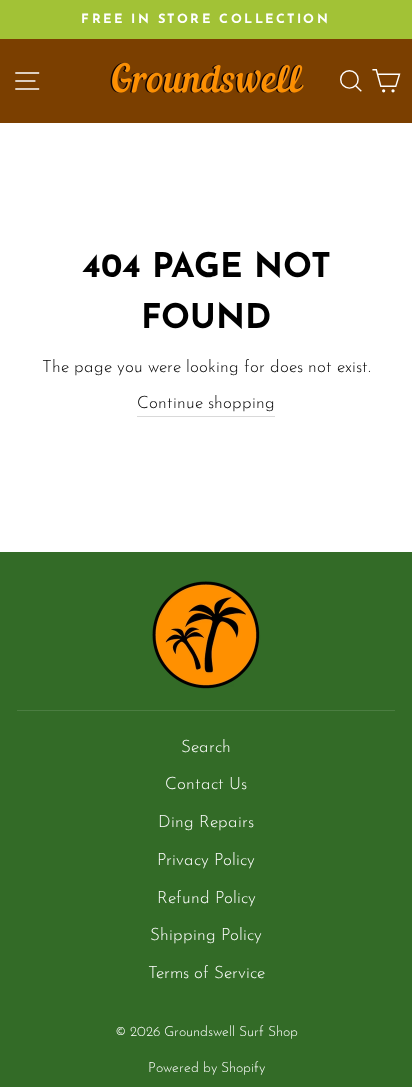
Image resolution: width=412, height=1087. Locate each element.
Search (206, 747)
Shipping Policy (206, 935)
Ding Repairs (206, 822)
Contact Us (206, 784)
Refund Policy (206, 898)
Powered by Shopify (206, 1068)
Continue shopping (206, 403)
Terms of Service (206, 973)
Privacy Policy (206, 860)
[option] (206, 19)
